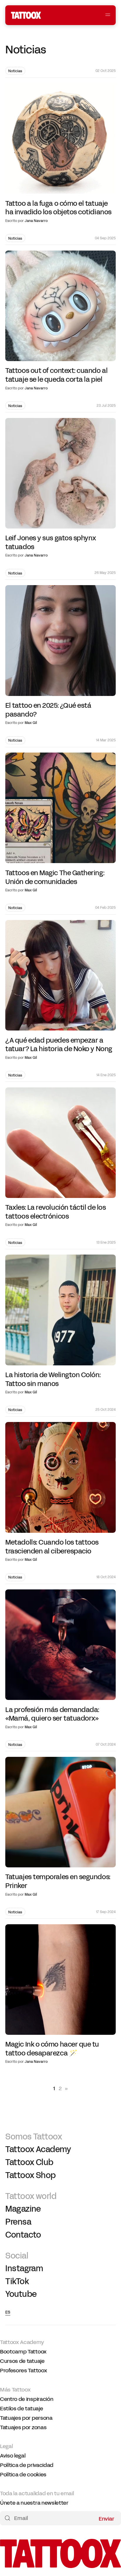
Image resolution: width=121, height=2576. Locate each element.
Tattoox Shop (30, 2175)
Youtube (21, 2294)
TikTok (17, 2282)
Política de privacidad (27, 2465)
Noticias (15, 71)
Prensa (18, 2222)
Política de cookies (23, 2475)
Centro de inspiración (27, 2399)
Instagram (24, 2269)
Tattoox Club (29, 2162)
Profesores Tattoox (23, 2371)
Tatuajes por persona (26, 2418)
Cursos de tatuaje (22, 2361)
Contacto (23, 2235)
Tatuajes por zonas (23, 2427)
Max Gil (31, 723)
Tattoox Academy (38, 2150)
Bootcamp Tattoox (23, 2352)
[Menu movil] (108, 15)
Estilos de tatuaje (21, 2409)
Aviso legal (13, 2456)
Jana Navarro (36, 221)
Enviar (106, 2518)
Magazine (23, 2209)
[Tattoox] (60, 2566)
